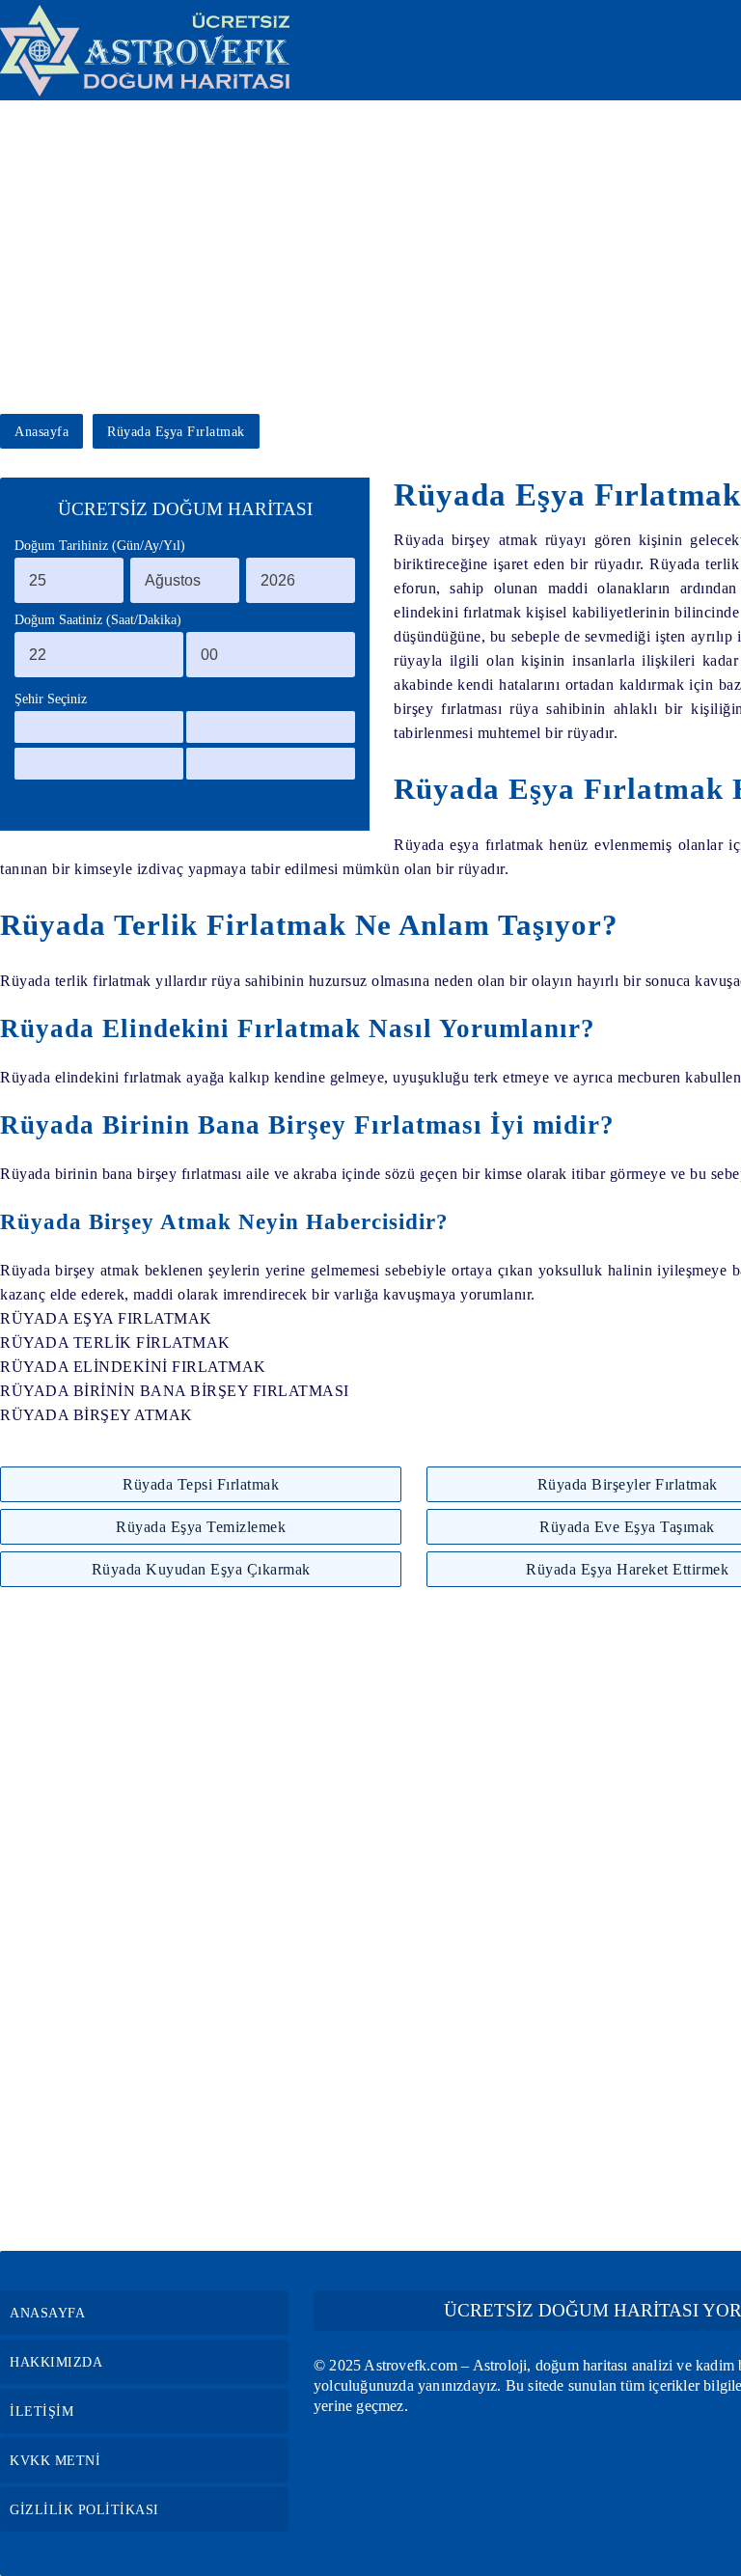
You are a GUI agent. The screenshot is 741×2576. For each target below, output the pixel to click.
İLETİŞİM (41, 2412)
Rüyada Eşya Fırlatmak (176, 432)
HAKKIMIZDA (56, 2362)
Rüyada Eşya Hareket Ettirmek (627, 1569)
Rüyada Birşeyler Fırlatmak (628, 1484)
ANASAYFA (47, 2313)
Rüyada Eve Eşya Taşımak (627, 1527)
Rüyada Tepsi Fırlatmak (201, 1484)
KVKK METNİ (55, 2461)
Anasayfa (41, 432)
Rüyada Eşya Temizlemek (201, 1527)
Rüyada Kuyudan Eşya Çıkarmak (201, 1569)
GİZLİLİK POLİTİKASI (84, 2510)
